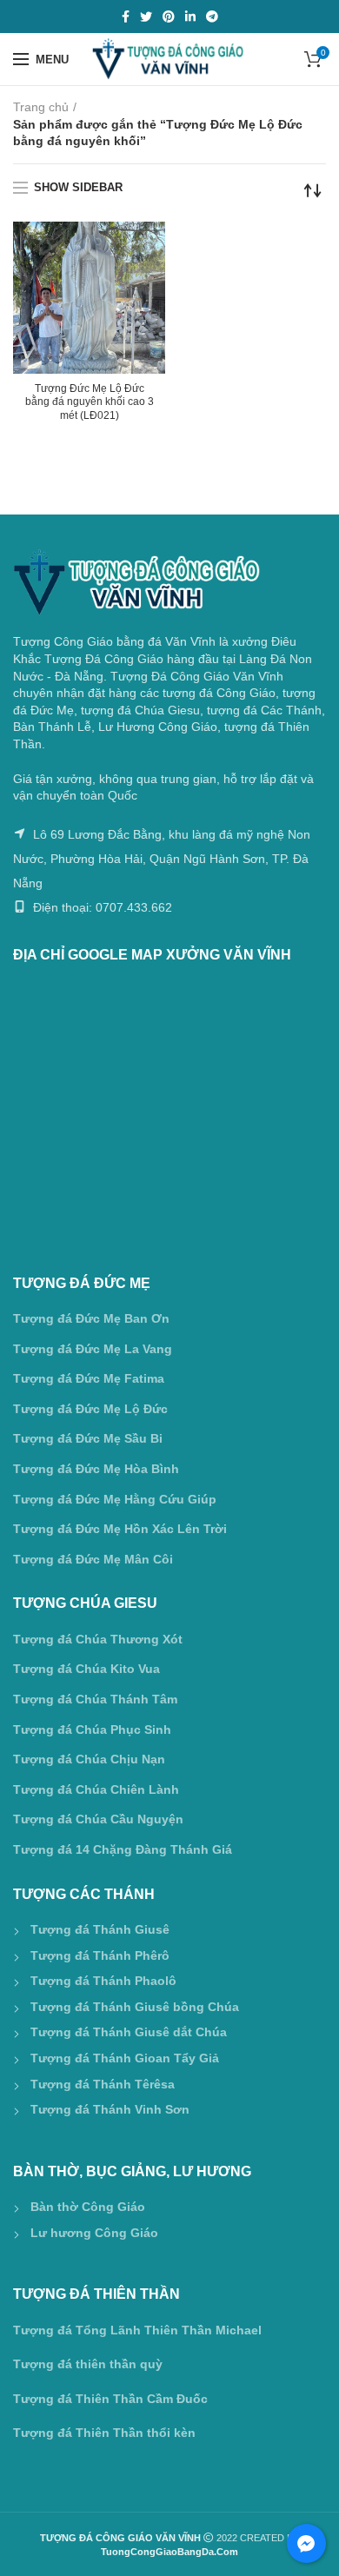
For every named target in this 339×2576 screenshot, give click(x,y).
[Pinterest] (169, 17)
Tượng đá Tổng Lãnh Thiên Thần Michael (137, 2330)
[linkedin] (190, 17)
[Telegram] (212, 17)
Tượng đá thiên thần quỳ (88, 2364)
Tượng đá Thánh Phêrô (100, 1955)
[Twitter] (146, 17)
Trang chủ (41, 107)
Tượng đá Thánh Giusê (100, 1929)
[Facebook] (126, 17)
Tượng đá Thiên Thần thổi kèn (104, 2433)
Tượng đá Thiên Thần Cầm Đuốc (110, 2399)
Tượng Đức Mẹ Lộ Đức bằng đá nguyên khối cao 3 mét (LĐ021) (90, 402)
